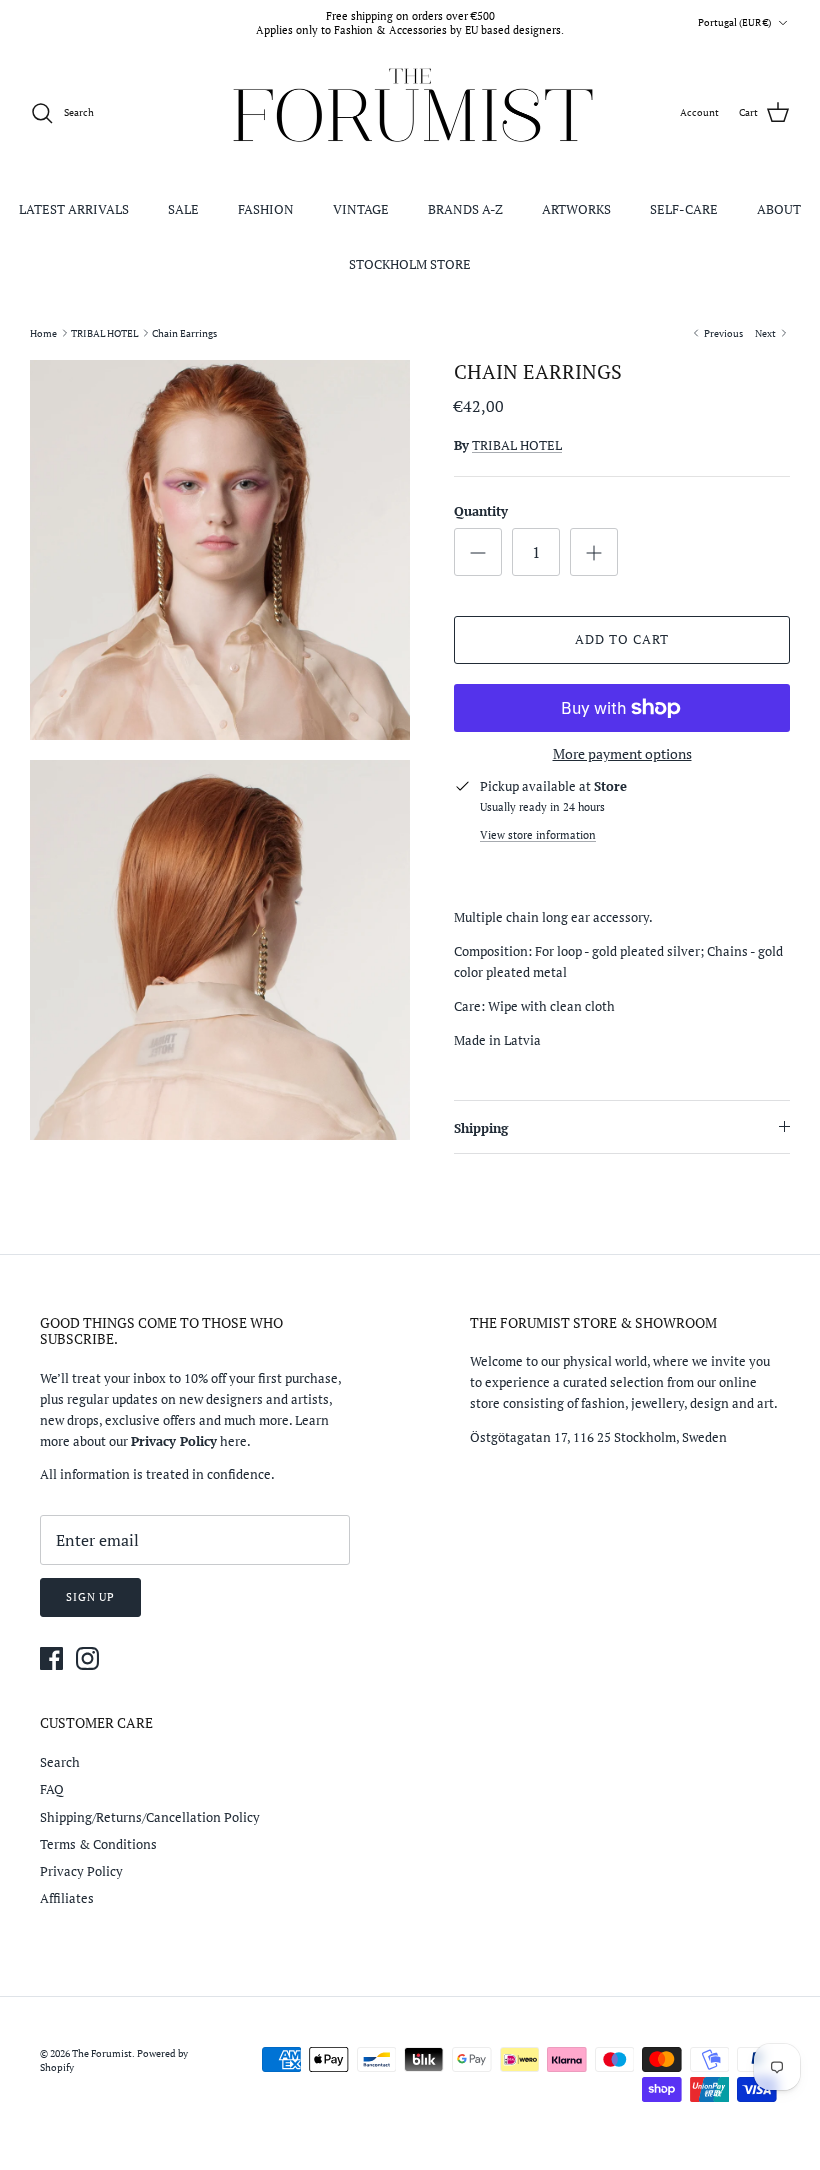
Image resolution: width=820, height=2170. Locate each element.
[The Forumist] (410, 113)
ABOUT (779, 209)
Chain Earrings (184, 332)
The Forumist (102, 2053)
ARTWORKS (576, 209)
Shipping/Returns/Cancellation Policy (150, 1817)
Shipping (481, 1128)
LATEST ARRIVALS (74, 209)
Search (60, 1762)
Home (43, 332)
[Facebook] (51, 1658)
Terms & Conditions (98, 1844)
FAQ (52, 1789)
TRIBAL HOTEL (104, 332)
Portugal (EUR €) (734, 22)
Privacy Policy (81, 1871)
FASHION (266, 209)
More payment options (622, 754)
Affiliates (67, 1898)
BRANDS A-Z (465, 209)
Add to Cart (622, 639)
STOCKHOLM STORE (410, 264)
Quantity (481, 511)
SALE (183, 209)
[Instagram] (87, 1658)
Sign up (90, 1597)
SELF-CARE (684, 209)
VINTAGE (361, 209)
